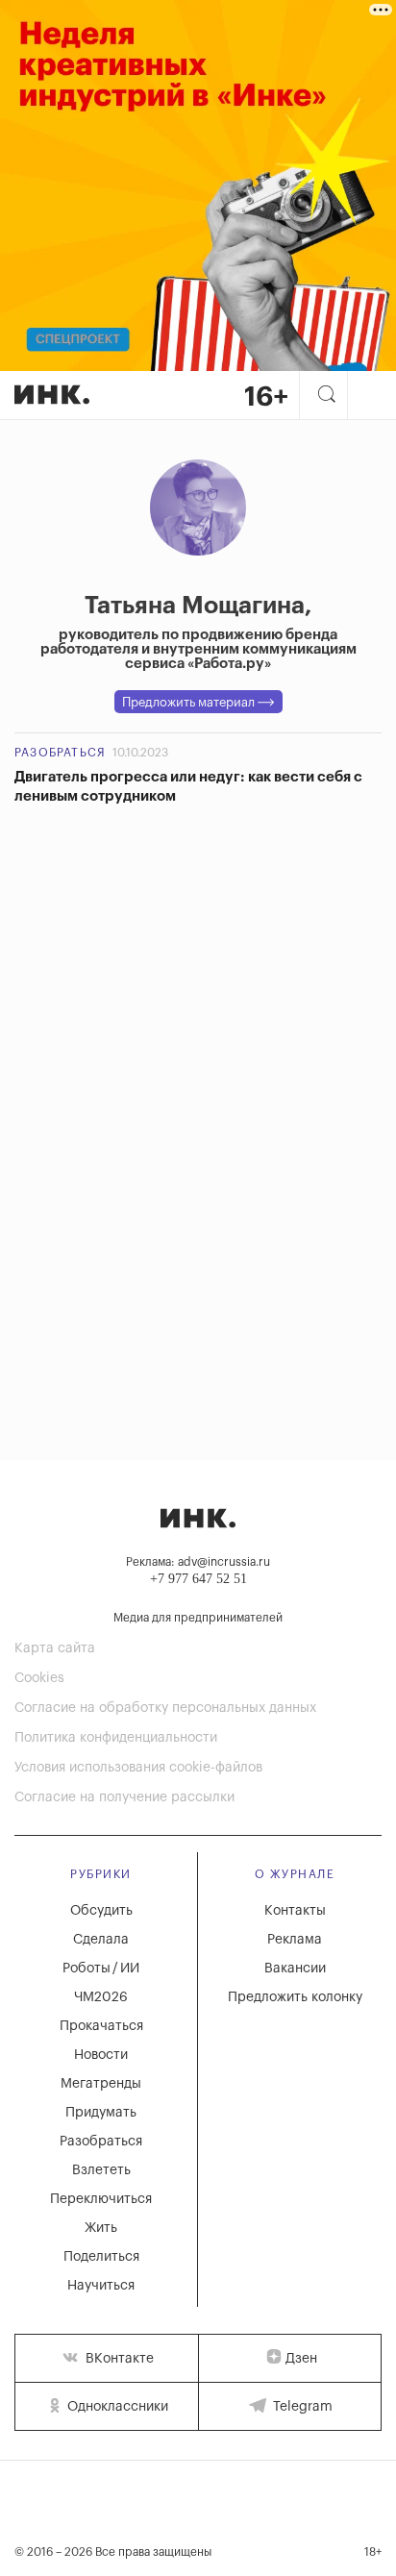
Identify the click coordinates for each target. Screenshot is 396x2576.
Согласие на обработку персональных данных (165, 1708)
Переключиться (101, 2199)
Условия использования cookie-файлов (138, 1768)
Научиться (101, 2286)
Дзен (301, 2359)
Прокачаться (101, 2026)
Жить (101, 2228)
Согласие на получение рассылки (124, 1797)
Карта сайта (55, 1648)
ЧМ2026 (101, 1997)
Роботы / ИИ (101, 1969)
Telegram (301, 2407)
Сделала (101, 1940)
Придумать (101, 2113)
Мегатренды (101, 2084)
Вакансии (295, 1969)
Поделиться (101, 2257)
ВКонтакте (118, 2359)
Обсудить (101, 1911)
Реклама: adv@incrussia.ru (198, 1562)
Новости (101, 2055)
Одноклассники (116, 2407)
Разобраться (60, 753)
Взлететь (101, 2170)
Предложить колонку (295, 1997)
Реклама (295, 1940)
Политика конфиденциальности (116, 1738)
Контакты (295, 1911)
